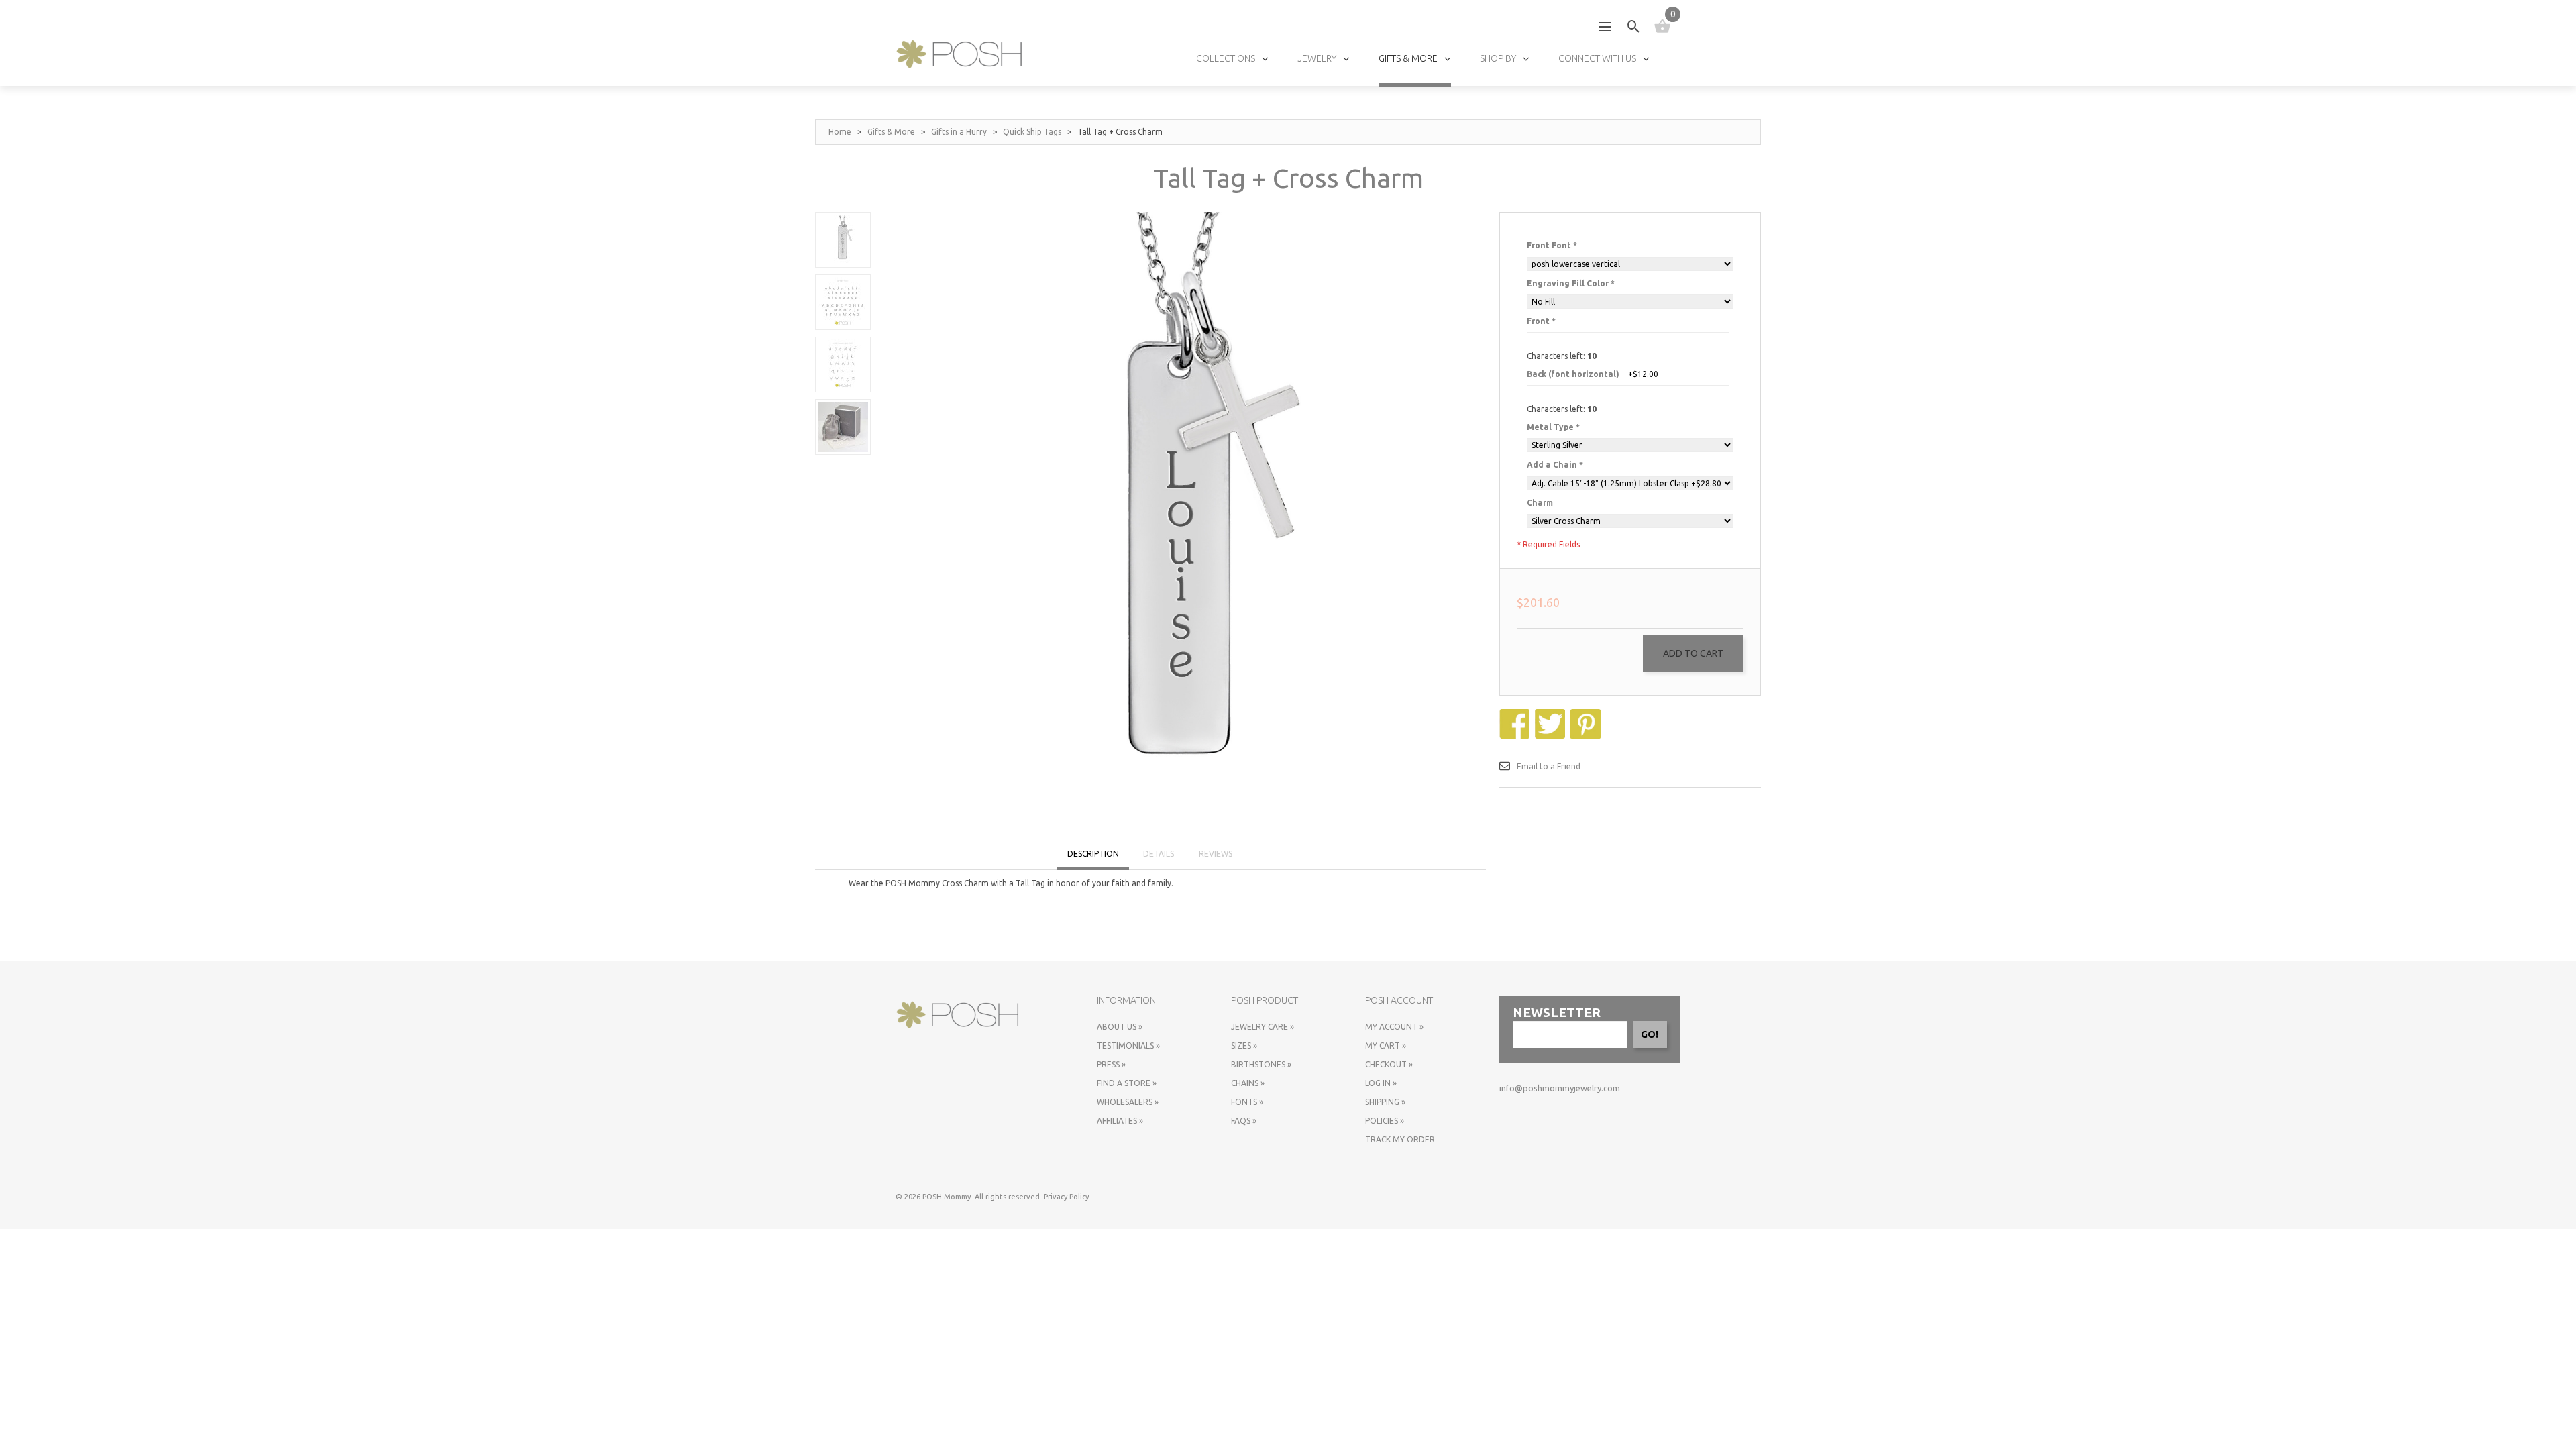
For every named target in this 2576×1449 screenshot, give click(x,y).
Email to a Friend (1549, 766)
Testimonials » (1128, 1045)
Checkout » (1389, 1064)
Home (840, 132)
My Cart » (1386, 1045)
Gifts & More (891, 132)
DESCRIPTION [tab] (1093, 854)
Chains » (1248, 1083)
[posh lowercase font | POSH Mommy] (843, 302)
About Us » (1120, 1027)
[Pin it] (1587, 715)
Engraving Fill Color (1571, 283)
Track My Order (1400, 1139)
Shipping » (1385, 1102)
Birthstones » (1261, 1064)
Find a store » (1127, 1083)
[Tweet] (1552, 715)
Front (1541, 321)
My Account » (1394, 1027)
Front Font (1552, 245)
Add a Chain (1555, 465)
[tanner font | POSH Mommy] (843, 365)
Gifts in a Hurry (959, 132)
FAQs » (1244, 1121)
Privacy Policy (1066, 1197)
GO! (1650, 1034)
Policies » (1385, 1121)
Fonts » (1247, 1102)
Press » (1111, 1064)
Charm (1540, 503)
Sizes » (1244, 1045)
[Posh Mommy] (959, 54)
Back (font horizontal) (1573, 374)
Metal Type (1553, 427)
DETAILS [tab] (1159, 854)
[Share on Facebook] (1516, 715)
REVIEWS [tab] (1216, 854)
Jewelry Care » (1263, 1027)
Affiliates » (1120, 1121)
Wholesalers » (1128, 1102)
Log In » (1381, 1083)
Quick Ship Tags (1032, 132)
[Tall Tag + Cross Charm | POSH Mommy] (843, 240)
